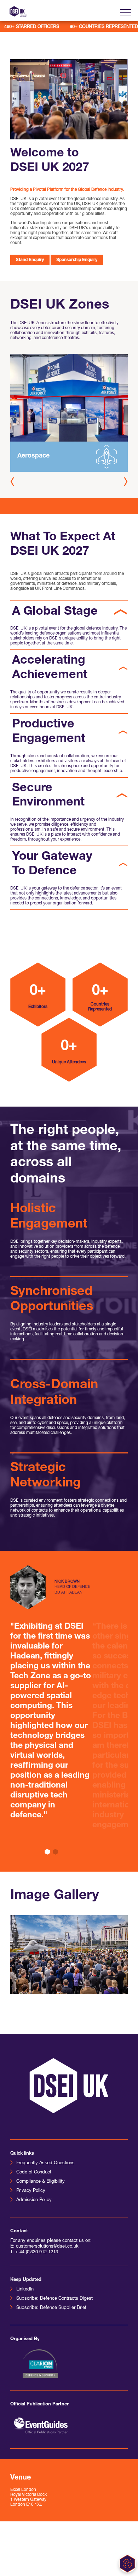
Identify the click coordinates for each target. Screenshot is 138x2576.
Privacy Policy (31, 2191)
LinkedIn (25, 2289)
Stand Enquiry (30, 260)
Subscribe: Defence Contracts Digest (54, 2298)
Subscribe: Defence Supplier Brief (51, 2308)
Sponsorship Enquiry (77, 260)
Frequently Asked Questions (45, 2163)
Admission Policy (34, 2200)
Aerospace (33, 456)
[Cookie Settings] (127, 2564)
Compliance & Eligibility (41, 2181)
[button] (126, 481)
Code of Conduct (34, 2172)
